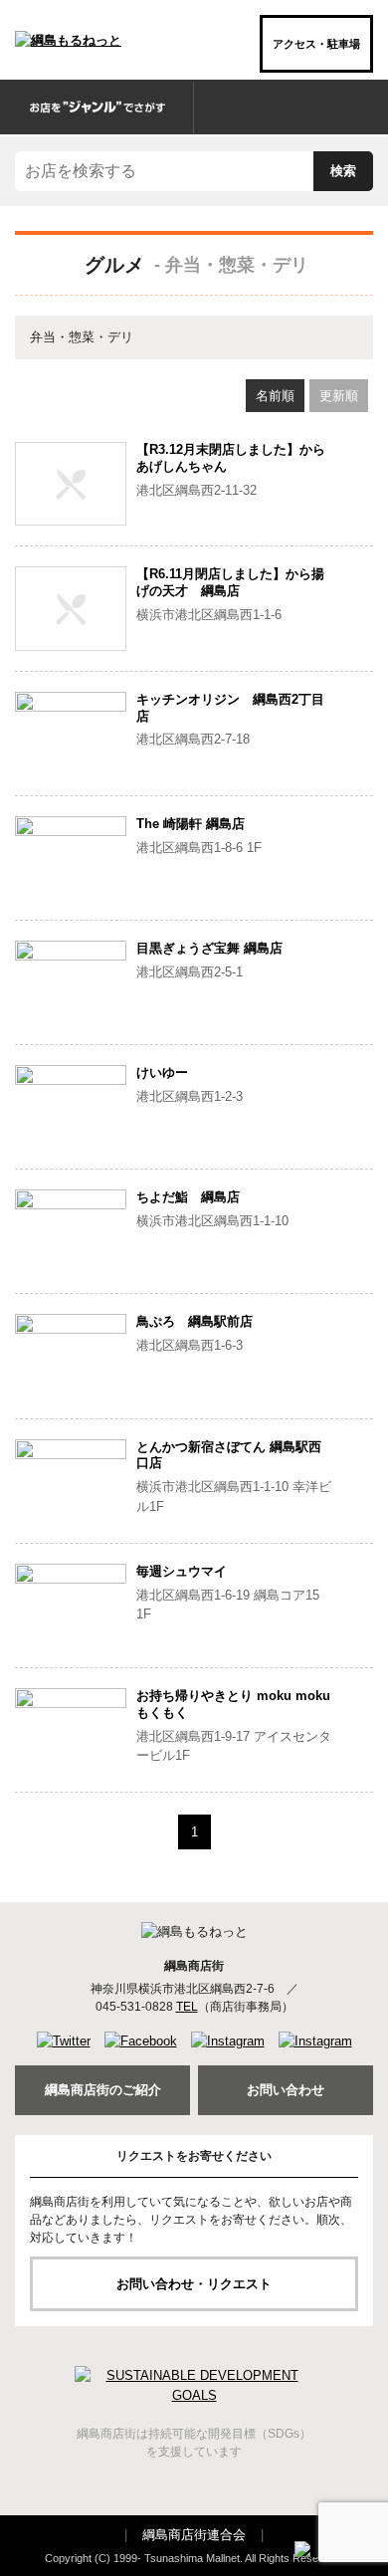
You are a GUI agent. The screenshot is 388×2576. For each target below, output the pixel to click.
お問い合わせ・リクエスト (194, 2284)
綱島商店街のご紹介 (103, 2090)
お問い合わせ (286, 2090)
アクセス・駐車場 (316, 44)
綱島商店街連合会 (194, 2535)
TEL (187, 2007)
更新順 (339, 396)
